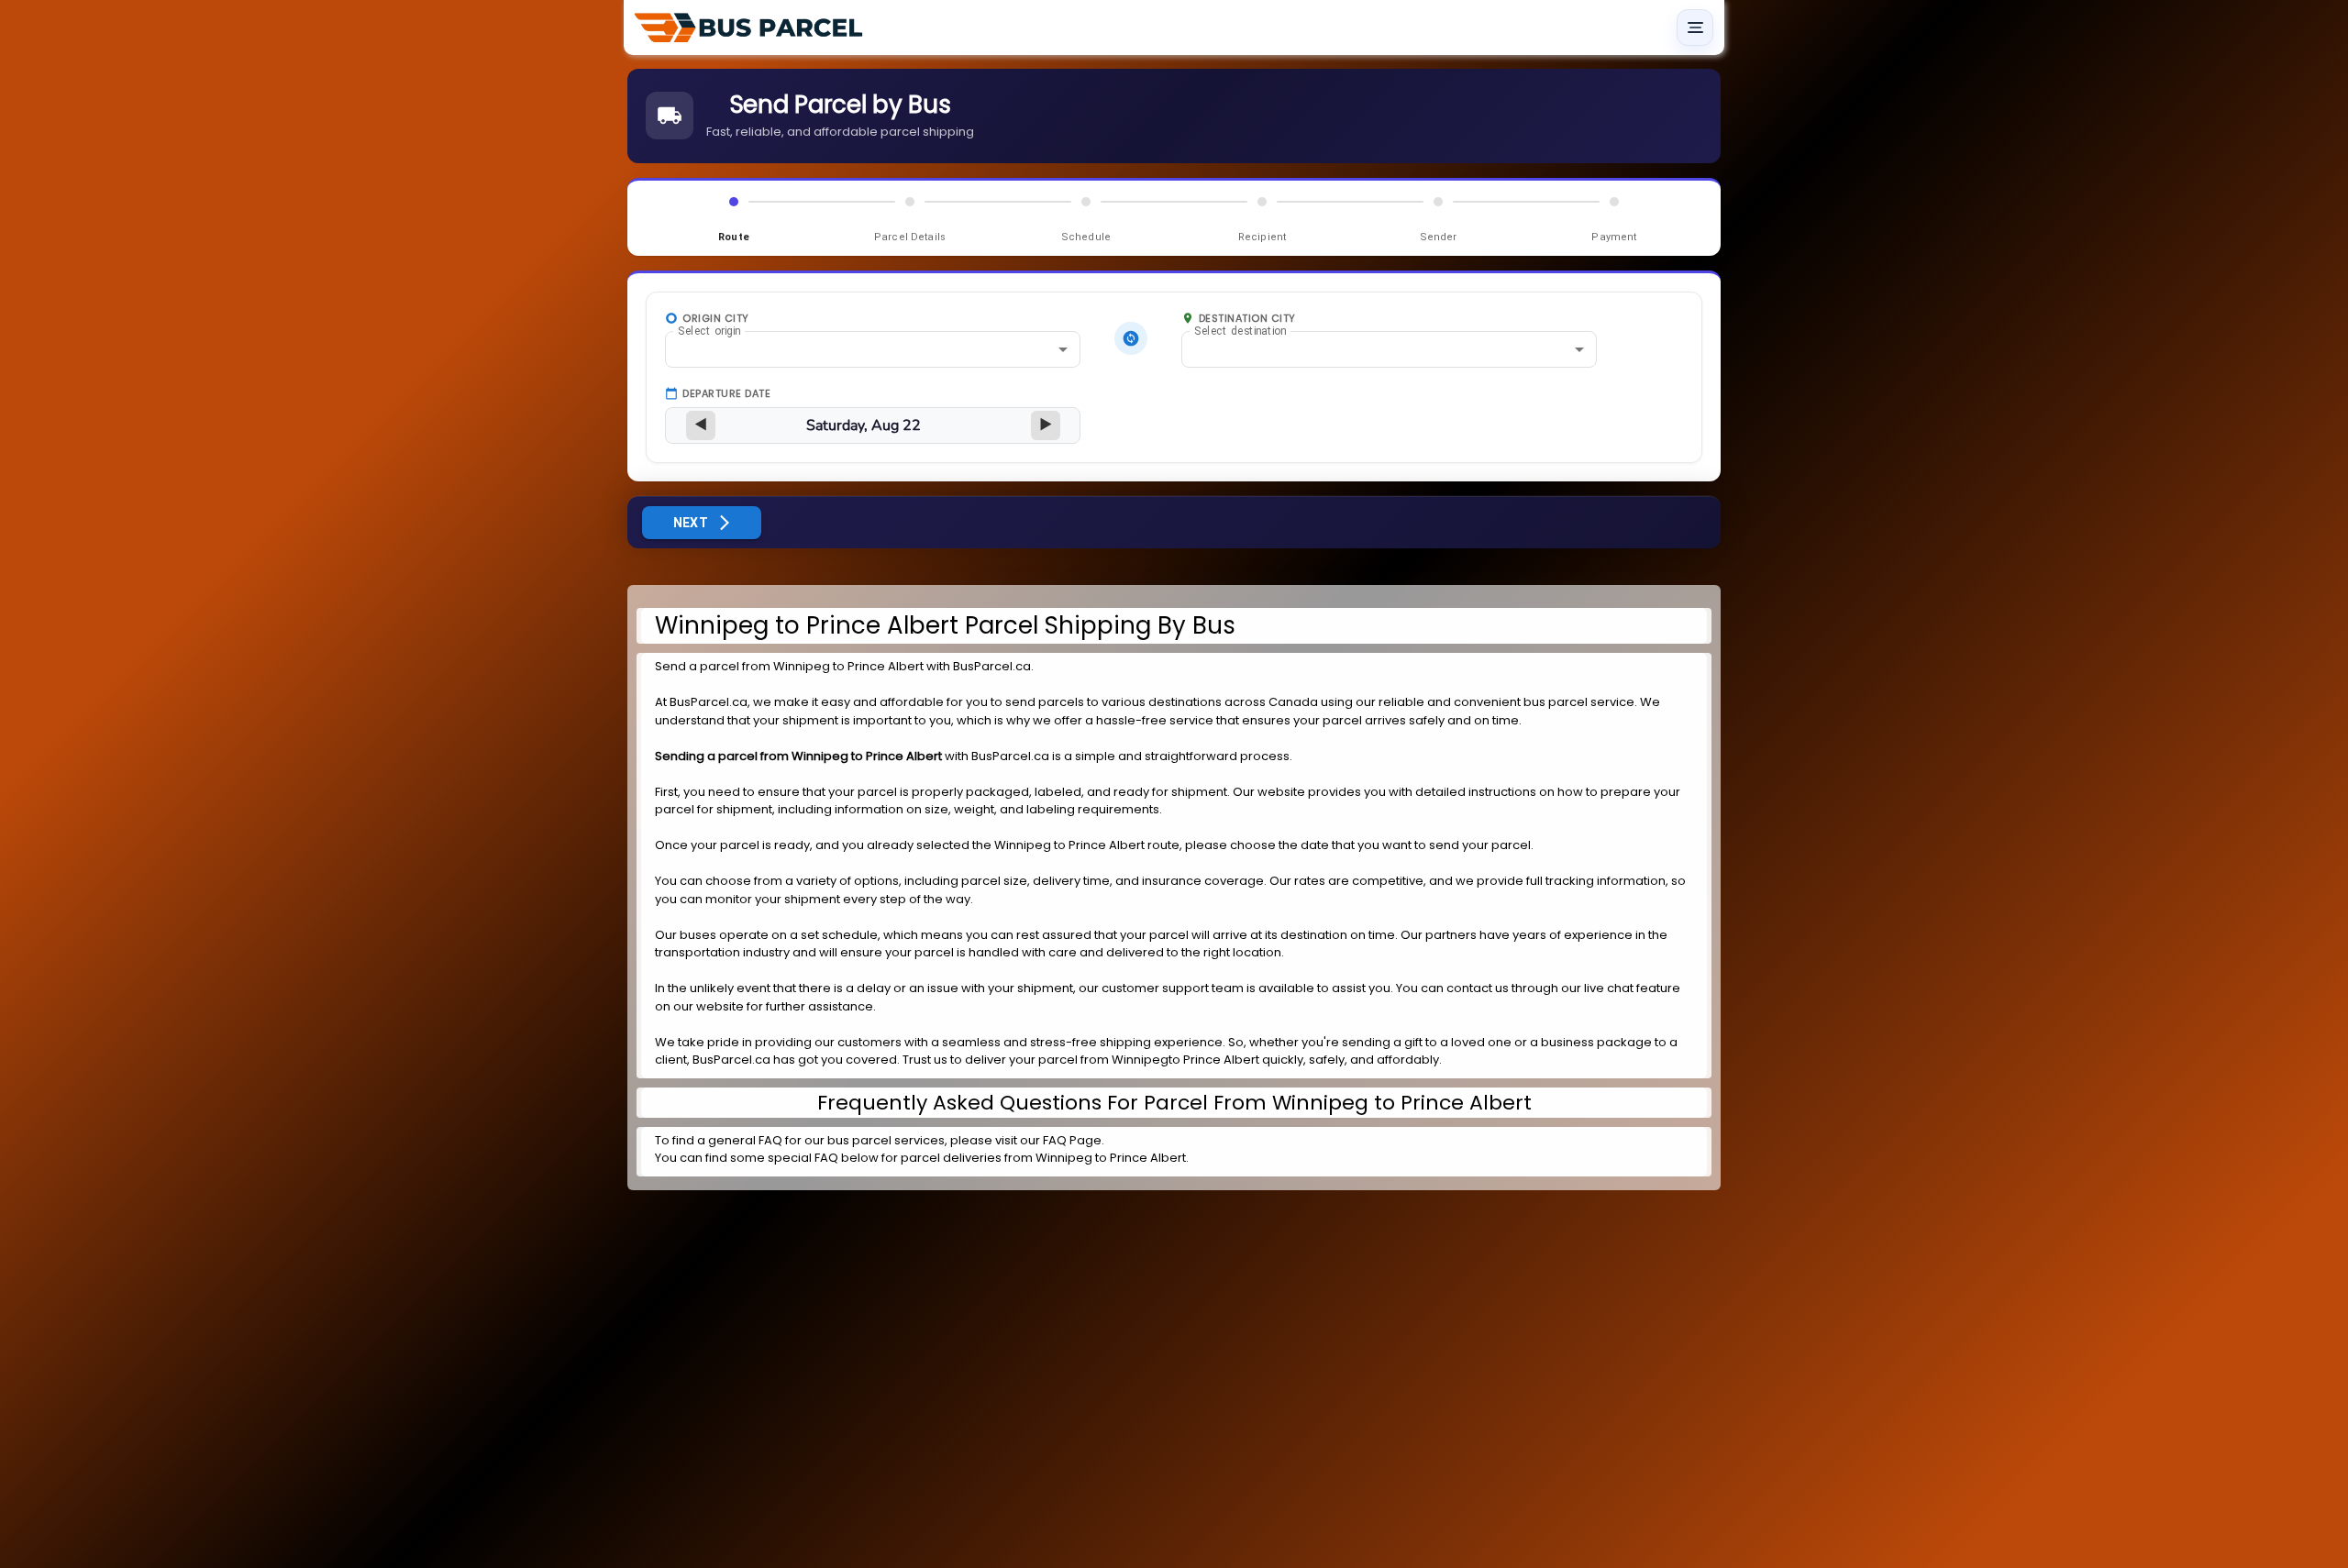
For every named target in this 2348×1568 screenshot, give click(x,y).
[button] (873, 349)
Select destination (1240, 331)
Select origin (709, 331)
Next (691, 523)
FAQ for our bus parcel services (852, 1140)
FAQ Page (1072, 1140)
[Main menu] (1695, 28)
